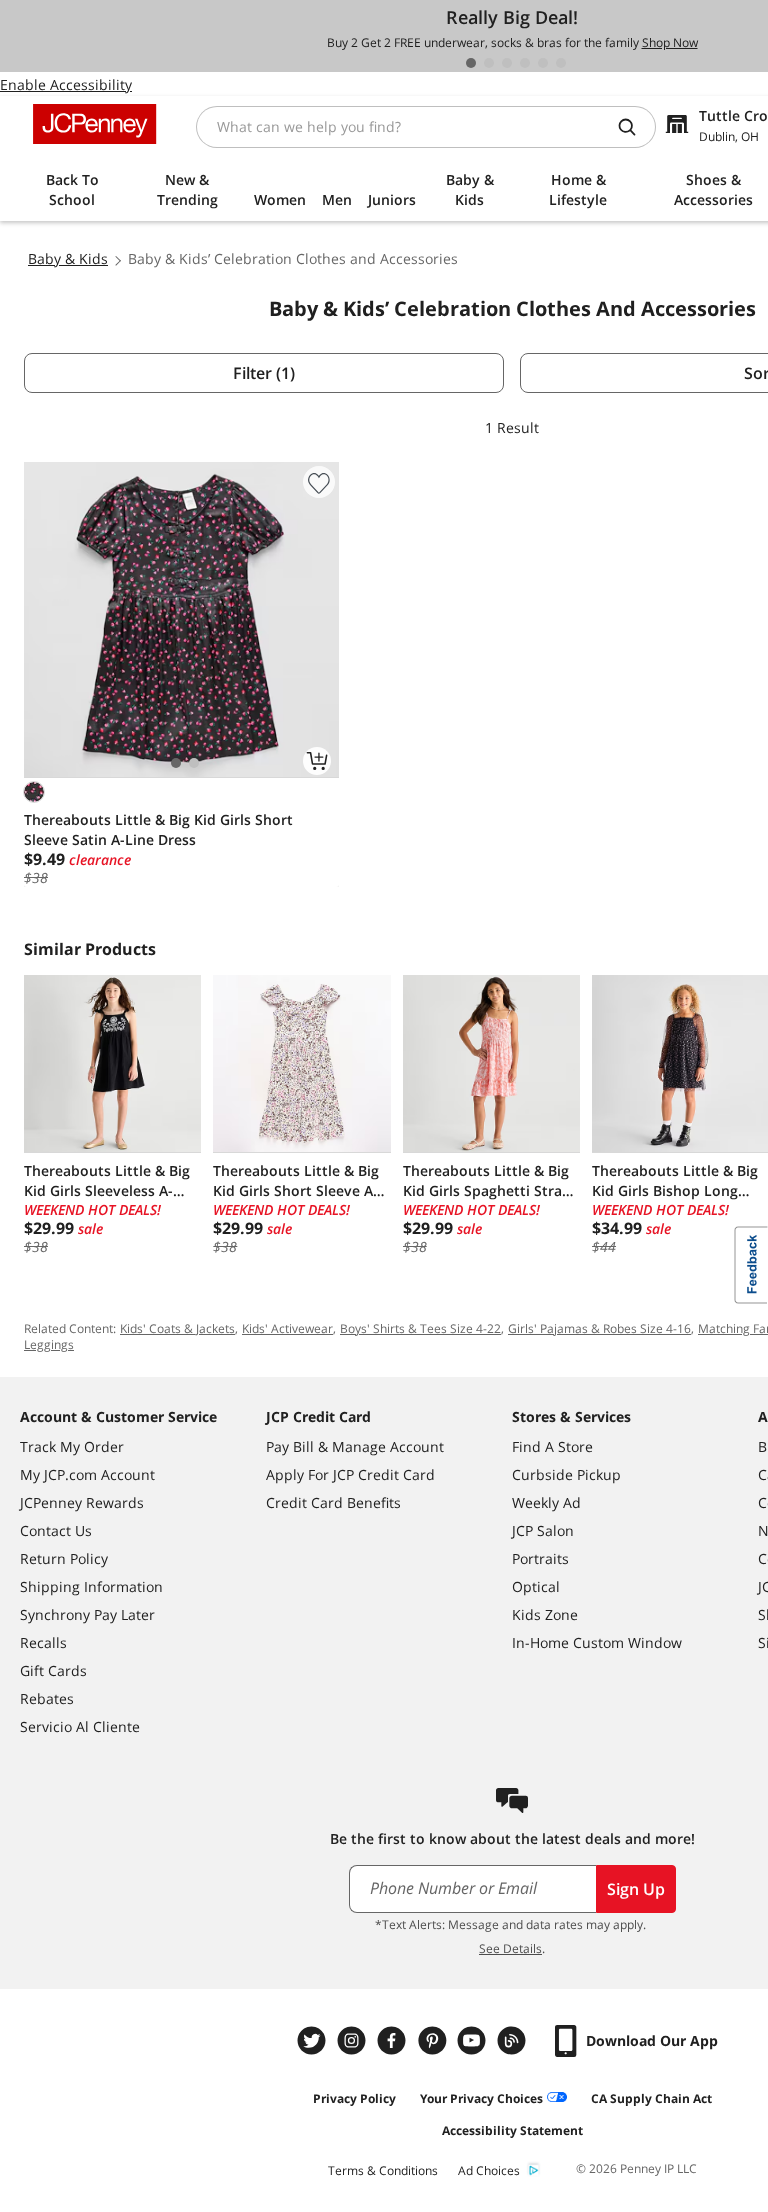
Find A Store (552, 1446)
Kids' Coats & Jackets (177, 1328)
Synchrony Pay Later (87, 1614)
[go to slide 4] (525, 63)
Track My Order (72, 1446)
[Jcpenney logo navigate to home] (94, 124)
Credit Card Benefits (333, 1502)
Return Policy (64, 1558)
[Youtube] (474, 2040)
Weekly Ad (546, 1502)
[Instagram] (354, 2040)
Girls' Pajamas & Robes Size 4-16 (599, 1328)
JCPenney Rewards (82, 1502)
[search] (635, 127)
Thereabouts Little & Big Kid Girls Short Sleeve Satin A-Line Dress (158, 829)
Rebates (47, 1698)
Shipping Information (91, 1586)
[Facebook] (394, 2040)
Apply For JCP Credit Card (350, 1474)
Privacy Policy (354, 2098)
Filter (264, 373)
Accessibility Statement (512, 2130)
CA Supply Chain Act (651, 2098)
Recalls (43, 1642)
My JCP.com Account (87, 1474)
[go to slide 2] (489, 63)
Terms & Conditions (383, 2170)
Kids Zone (545, 1614)
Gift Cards (53, 1670)
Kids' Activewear (287, 1328)
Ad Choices (489, 2170)
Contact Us (56, 1530)
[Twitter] (314, 2040)
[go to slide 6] (561, 63)
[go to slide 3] (507, 63)
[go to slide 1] (471, 63)
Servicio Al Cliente (80, 1726)
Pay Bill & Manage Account (355, 1446)
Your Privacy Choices (481, 2098)
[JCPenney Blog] (514, 2040)
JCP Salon (543, 1530)
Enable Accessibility (66, 84)
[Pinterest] (434, 2040)
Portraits (540, 1558)
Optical (536, 1586)
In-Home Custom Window (597, 1642)
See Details (510, 1948)
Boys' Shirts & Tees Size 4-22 (420, 1328)
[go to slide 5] (543, 63)
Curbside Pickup (566, 1474)
